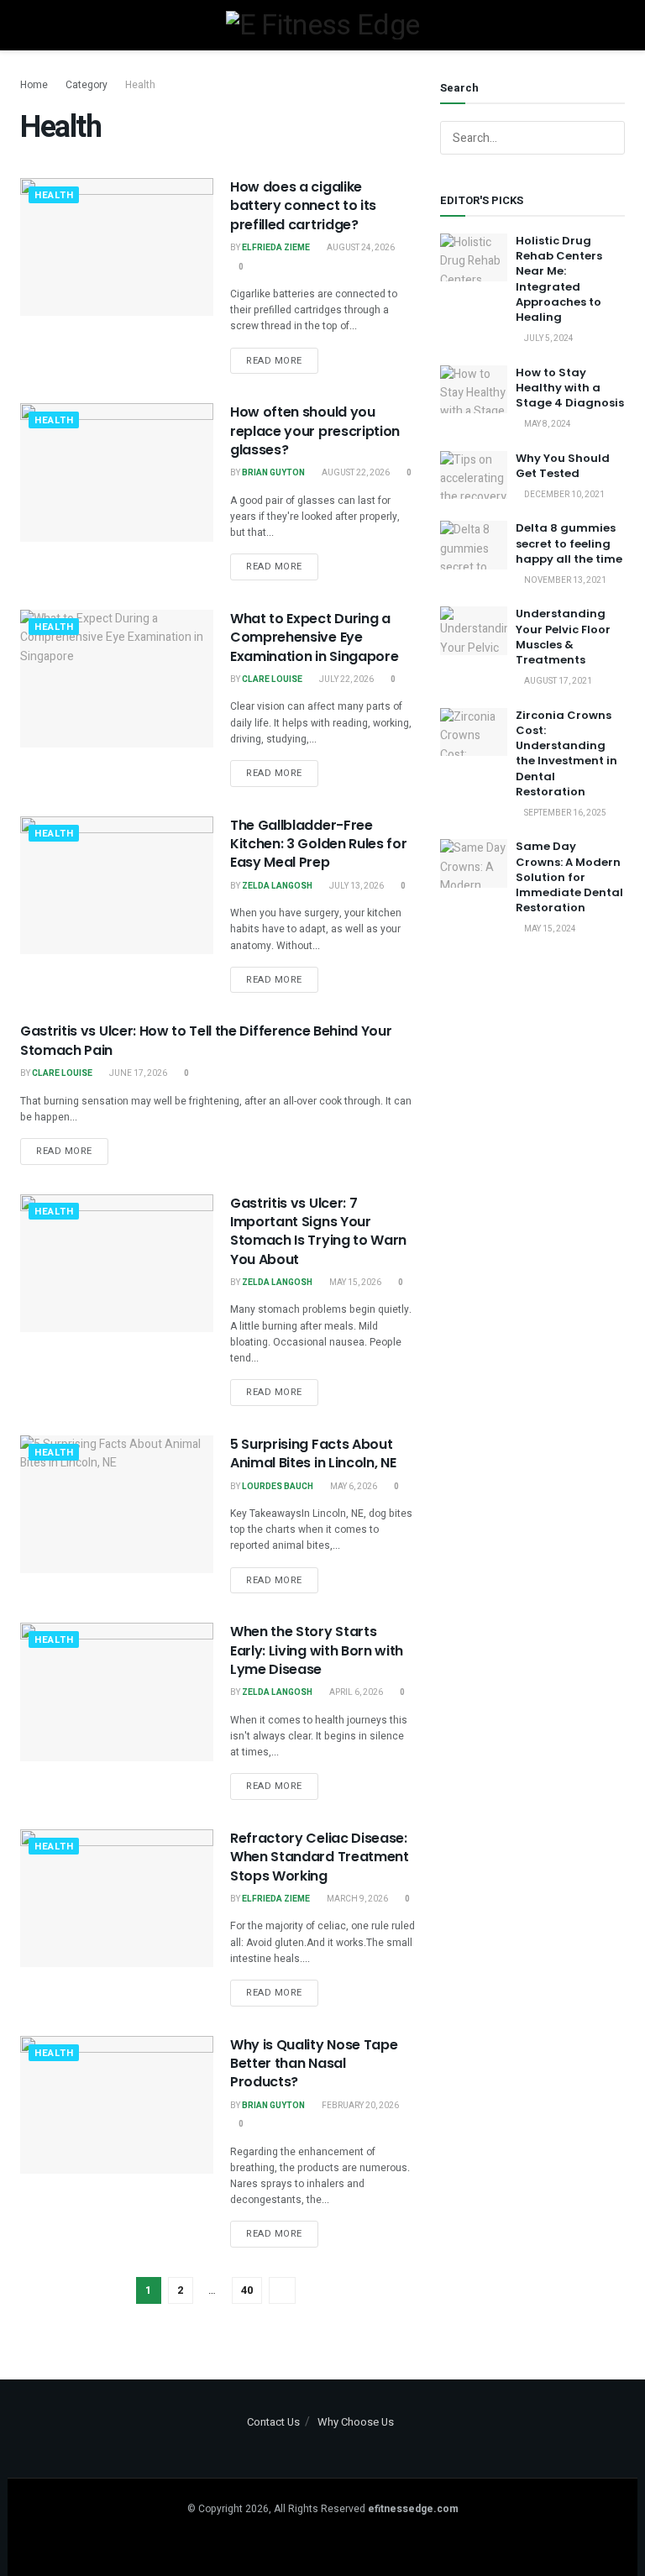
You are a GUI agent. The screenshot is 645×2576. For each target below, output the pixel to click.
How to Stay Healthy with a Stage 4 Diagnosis (570, 388)
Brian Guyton (273, 473)
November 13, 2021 (564, 580)
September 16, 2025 (564, 813)
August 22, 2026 (355, 473)
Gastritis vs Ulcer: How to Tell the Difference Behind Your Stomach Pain (206, 1040)
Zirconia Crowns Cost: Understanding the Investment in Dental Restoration (566, 753)
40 (247, 2290)
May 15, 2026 (354, 1283)
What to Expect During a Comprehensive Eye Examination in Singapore (314, 637)
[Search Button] (608, 138)
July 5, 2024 (548, 338)
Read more (274, 361)
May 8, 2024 (547, 424)
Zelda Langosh (277, 886)
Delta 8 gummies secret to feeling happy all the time (569, 543)
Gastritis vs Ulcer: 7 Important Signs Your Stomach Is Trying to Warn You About (318, 1231)
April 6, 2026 (355, 1692)
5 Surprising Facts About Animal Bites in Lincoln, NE (313, 1453)
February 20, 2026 (359, 2106)
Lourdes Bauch (278, 1487)
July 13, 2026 (356, 886)
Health (140, 85)
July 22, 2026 (346, 679)
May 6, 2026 (353, 1487)
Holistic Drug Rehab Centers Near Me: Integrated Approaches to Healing (559, 279)
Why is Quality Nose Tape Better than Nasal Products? (314, 2064)
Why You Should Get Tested (563, 466)
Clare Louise (272, 679)
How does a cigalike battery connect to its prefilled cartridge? (303, 206)
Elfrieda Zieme (276, 248)
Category (87, 85)
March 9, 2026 (357, 1899)
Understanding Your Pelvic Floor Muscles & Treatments (563, 637)
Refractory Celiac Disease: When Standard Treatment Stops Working (320, 1857)
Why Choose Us (356, 2422)
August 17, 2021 (557, 681)
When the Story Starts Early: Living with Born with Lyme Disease (317, 1650)
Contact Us (273, 2422)
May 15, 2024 (549, 929)
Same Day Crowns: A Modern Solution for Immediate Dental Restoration (569, 877)
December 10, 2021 (564, 495)
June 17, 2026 (137, 1073)
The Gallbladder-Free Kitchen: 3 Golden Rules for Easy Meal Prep (318, 844)
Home (34, 85)
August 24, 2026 (360, 248)
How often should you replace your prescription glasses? (315, 431)
